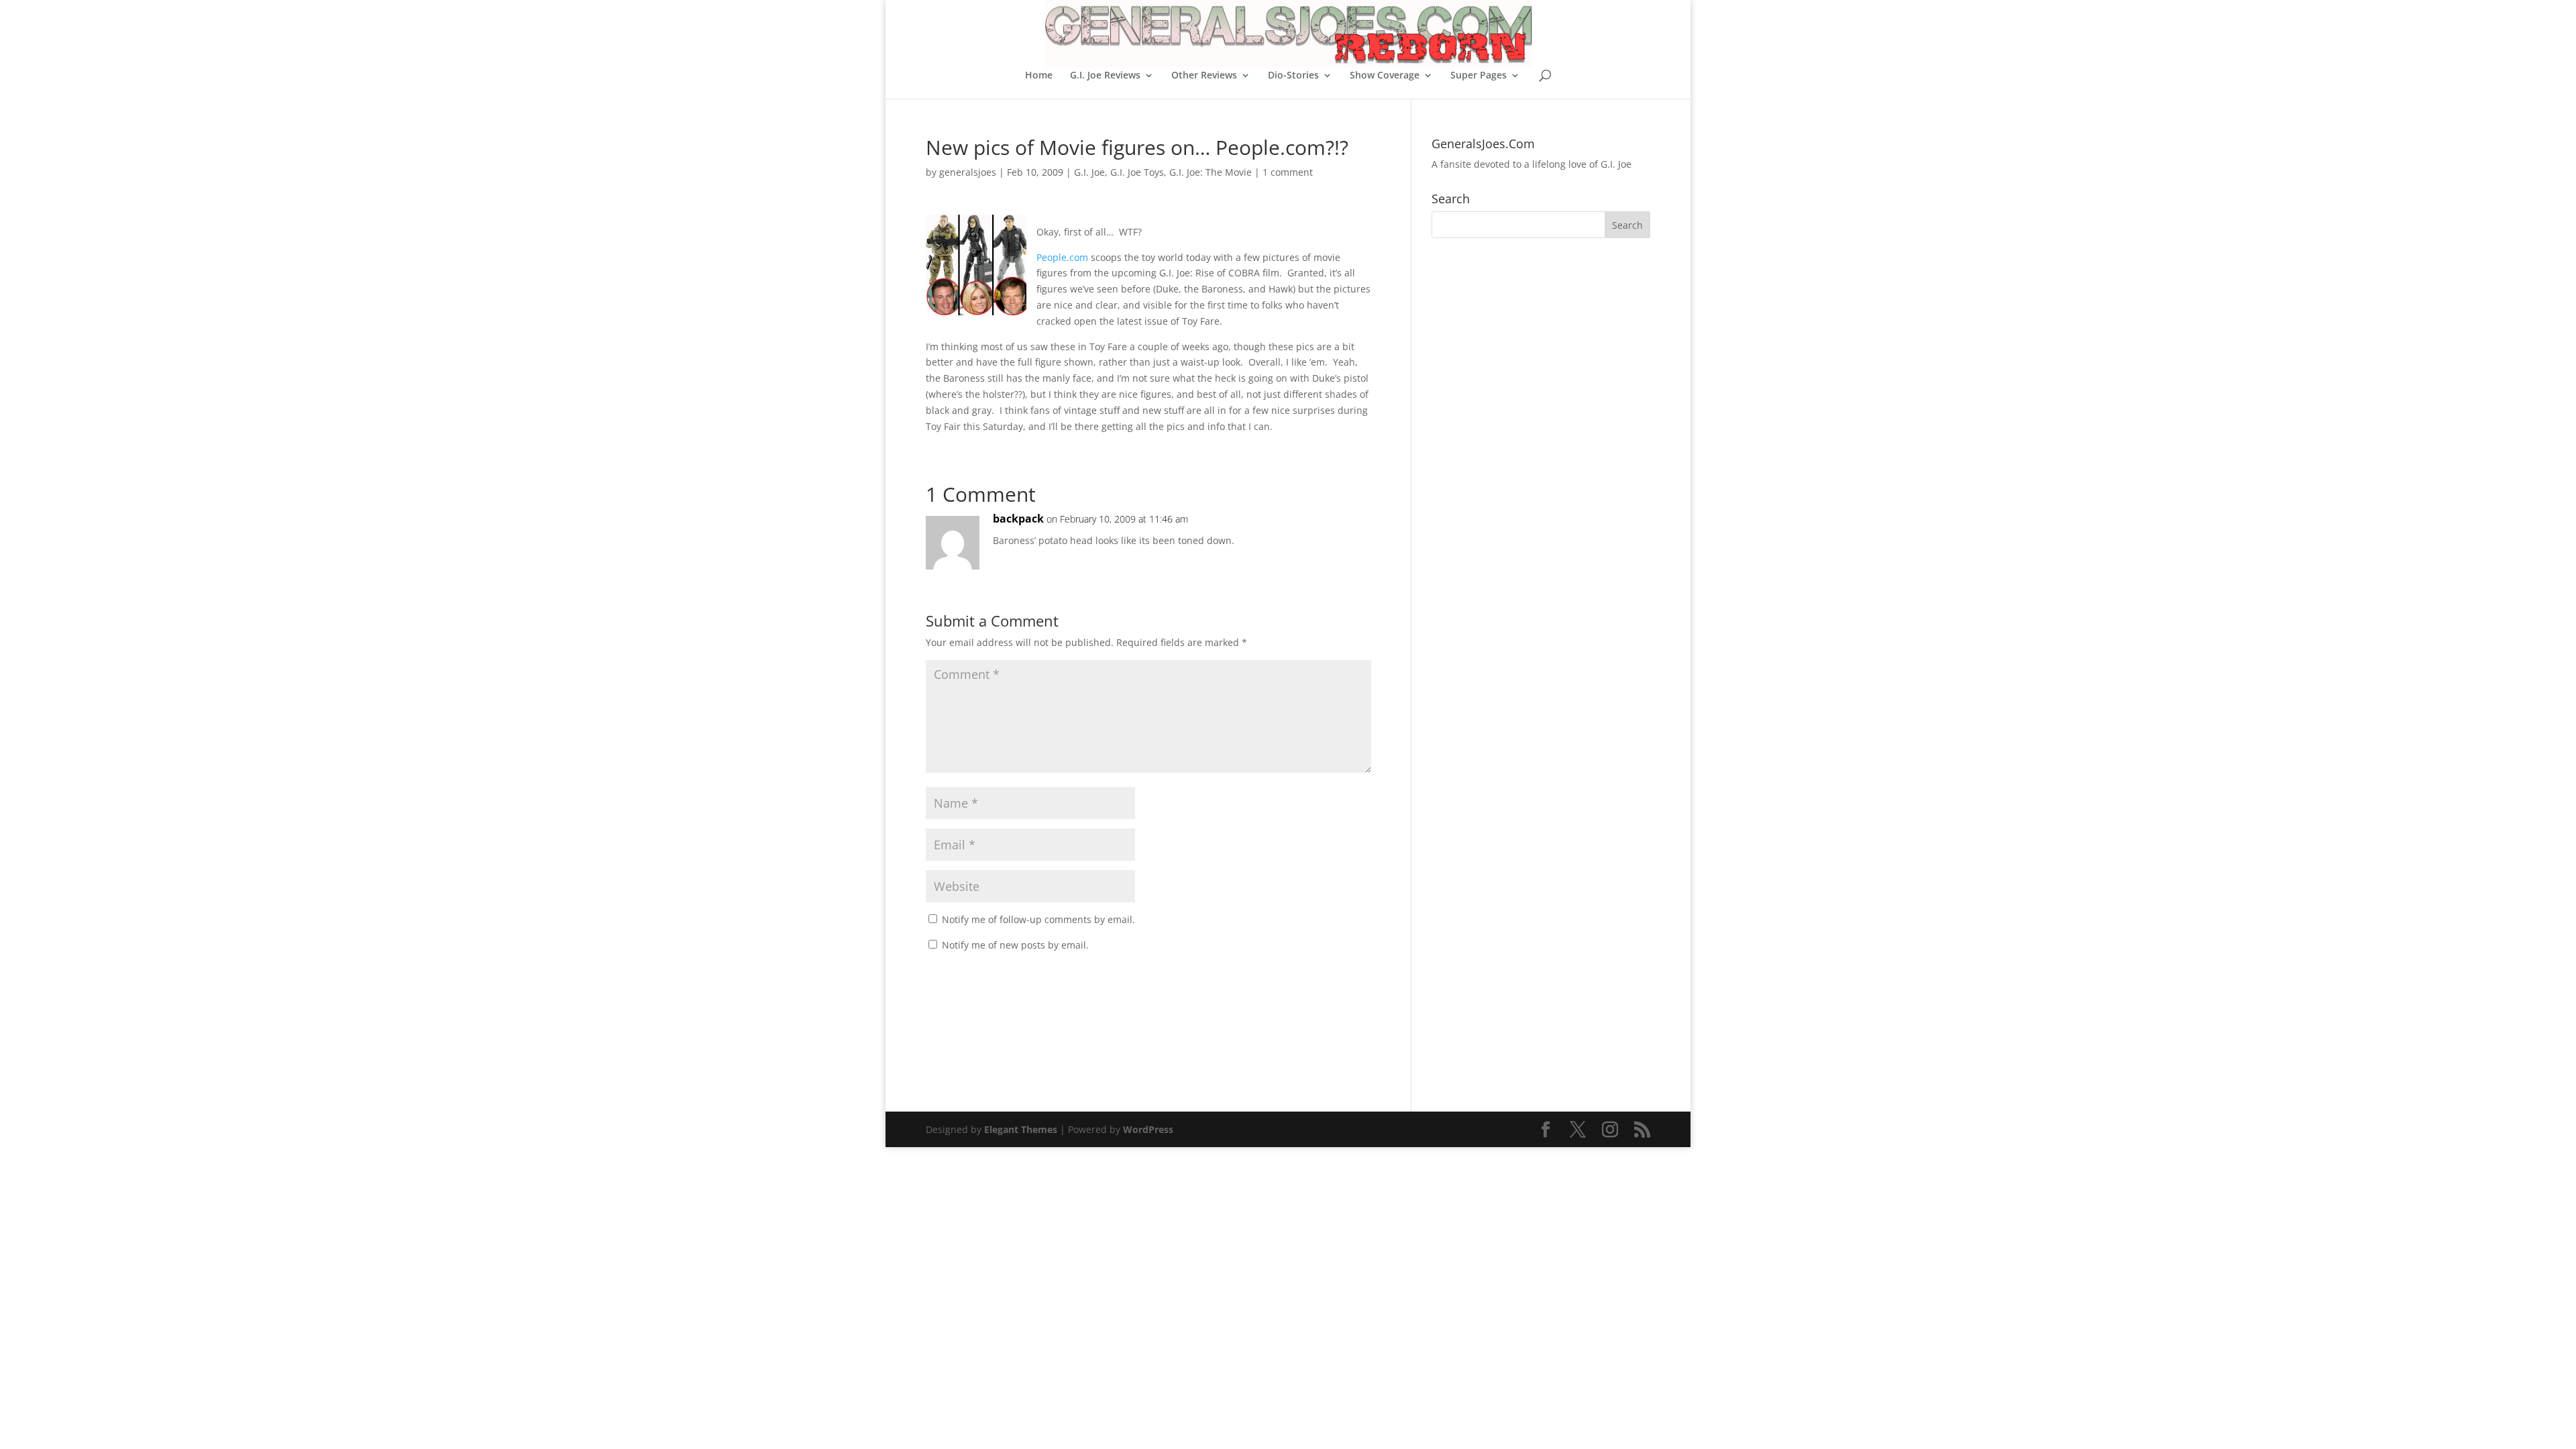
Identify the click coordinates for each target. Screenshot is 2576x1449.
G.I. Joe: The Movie (1211, 172)
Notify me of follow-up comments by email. (1038, 919)
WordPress (1148, 1129)
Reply (1340, 532)
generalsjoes (968, 172)
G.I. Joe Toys (1137, 172)
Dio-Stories (1293, 76)
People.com (1062, 257)
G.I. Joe (1089, 172)
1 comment (1288, 172)
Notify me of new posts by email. (1015, 945)
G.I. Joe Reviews (1105, 76)
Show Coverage (1385, 76)
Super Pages (1479, 76)
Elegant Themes (1021, 1129)
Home (1039, 76)
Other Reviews (1204, 76)
